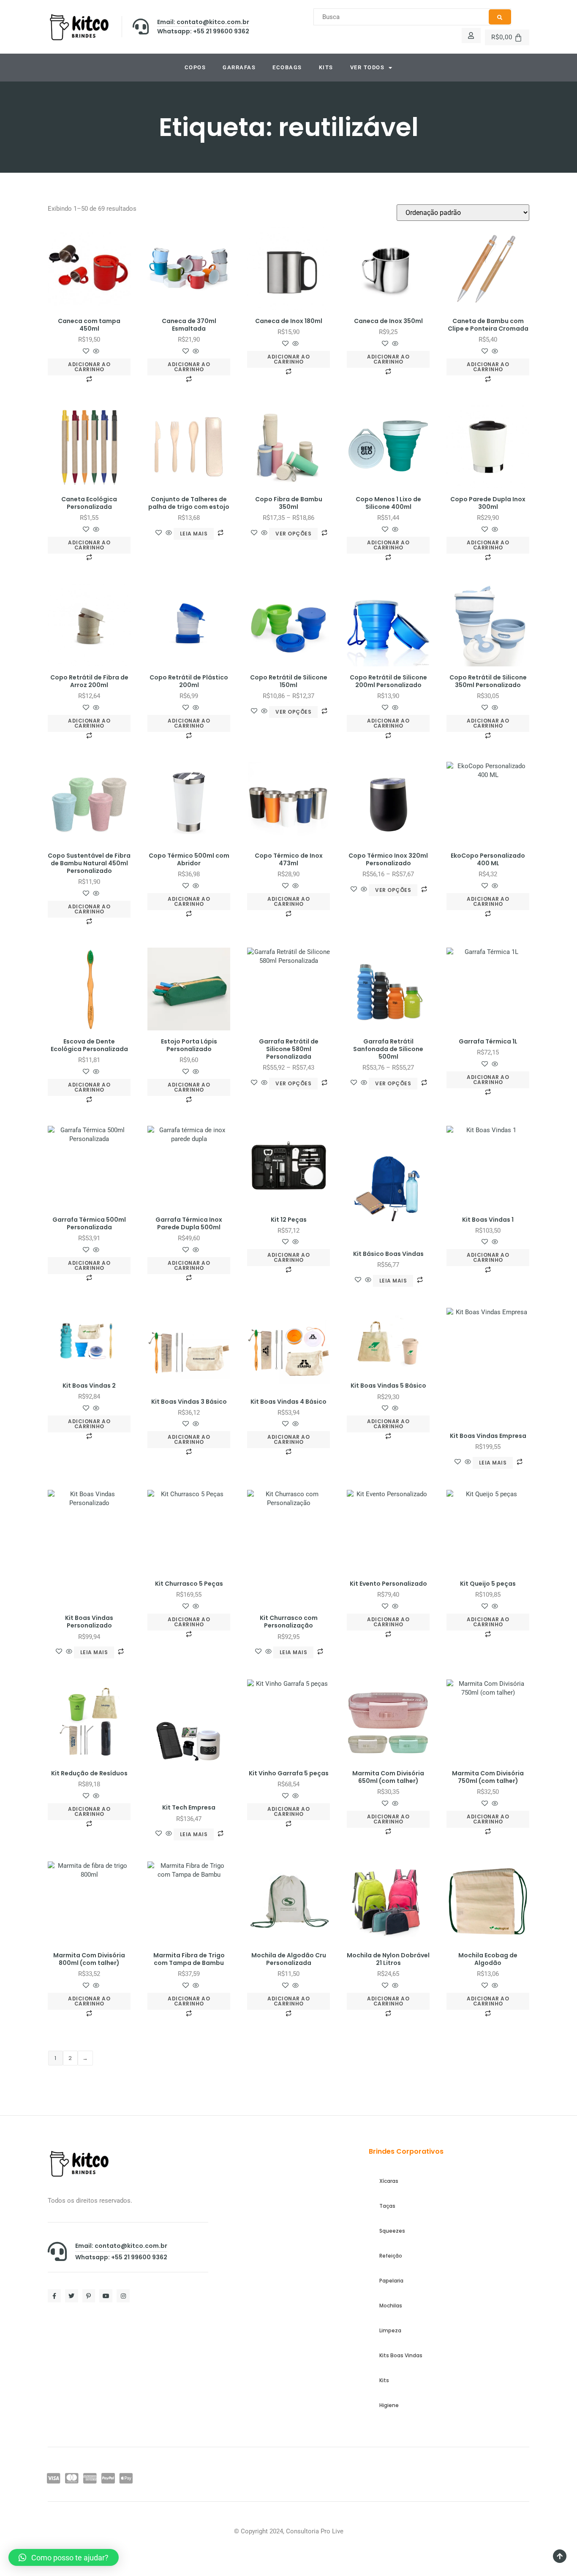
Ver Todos (367, 67)
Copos (195, 67)
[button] (64, 2557)
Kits (326, 67)
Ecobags (287, 67)
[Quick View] (95, 352)
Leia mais (194, 534)
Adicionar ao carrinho (89, 367)
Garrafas (239, 67)
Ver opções (293, 534)
